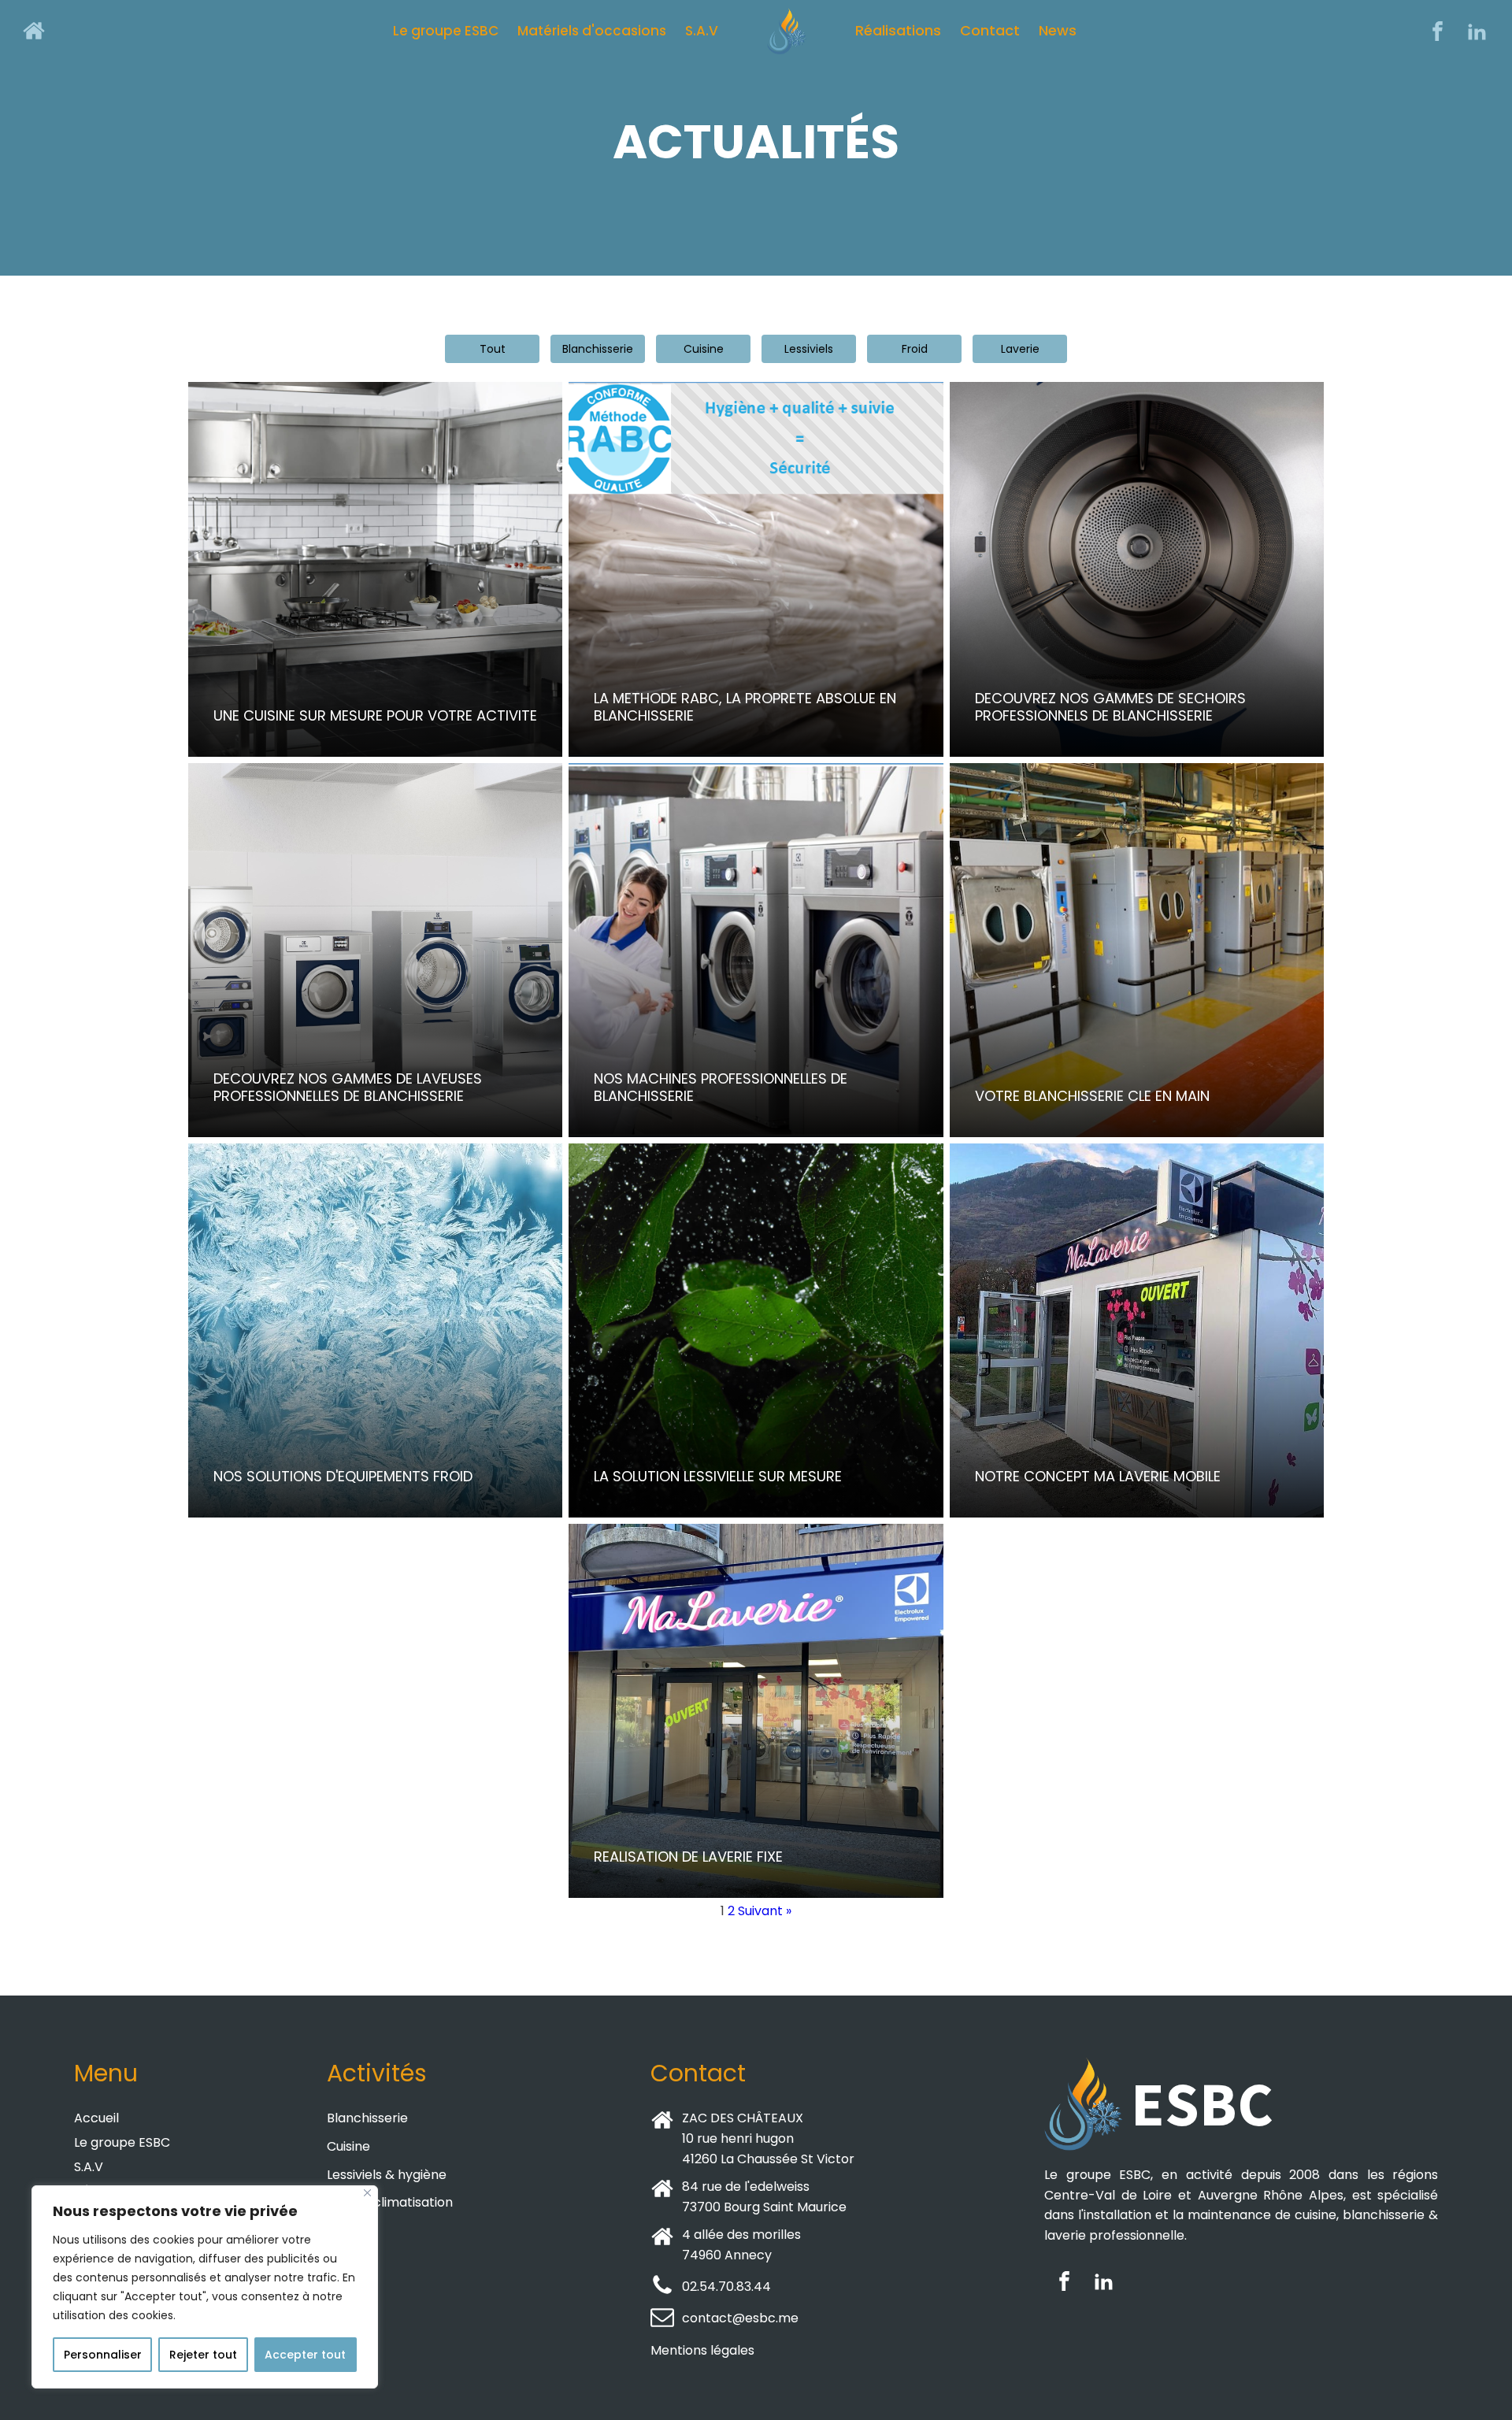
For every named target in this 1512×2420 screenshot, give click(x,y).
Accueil (96, 2118)
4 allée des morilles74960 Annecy (741, 2245)
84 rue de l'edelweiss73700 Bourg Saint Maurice (764, 2197)
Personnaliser (103, 2355)
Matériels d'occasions (592, 31)
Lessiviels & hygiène (387, 2175)
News (1058, 30)
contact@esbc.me (740, 2318)
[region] (205, 2287)
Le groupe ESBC (446, 31)
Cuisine (348, 2146)
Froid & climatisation (390, 2202)
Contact (990, 30)
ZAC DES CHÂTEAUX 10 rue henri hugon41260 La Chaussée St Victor (768, 2138)
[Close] (367, 2193)
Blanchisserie (367, 2118)
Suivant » (765, 1911)
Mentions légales (702, 2350)
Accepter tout (305, 2355)
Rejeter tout (203, 2355)
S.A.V (702, 31)
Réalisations (898, 30)
